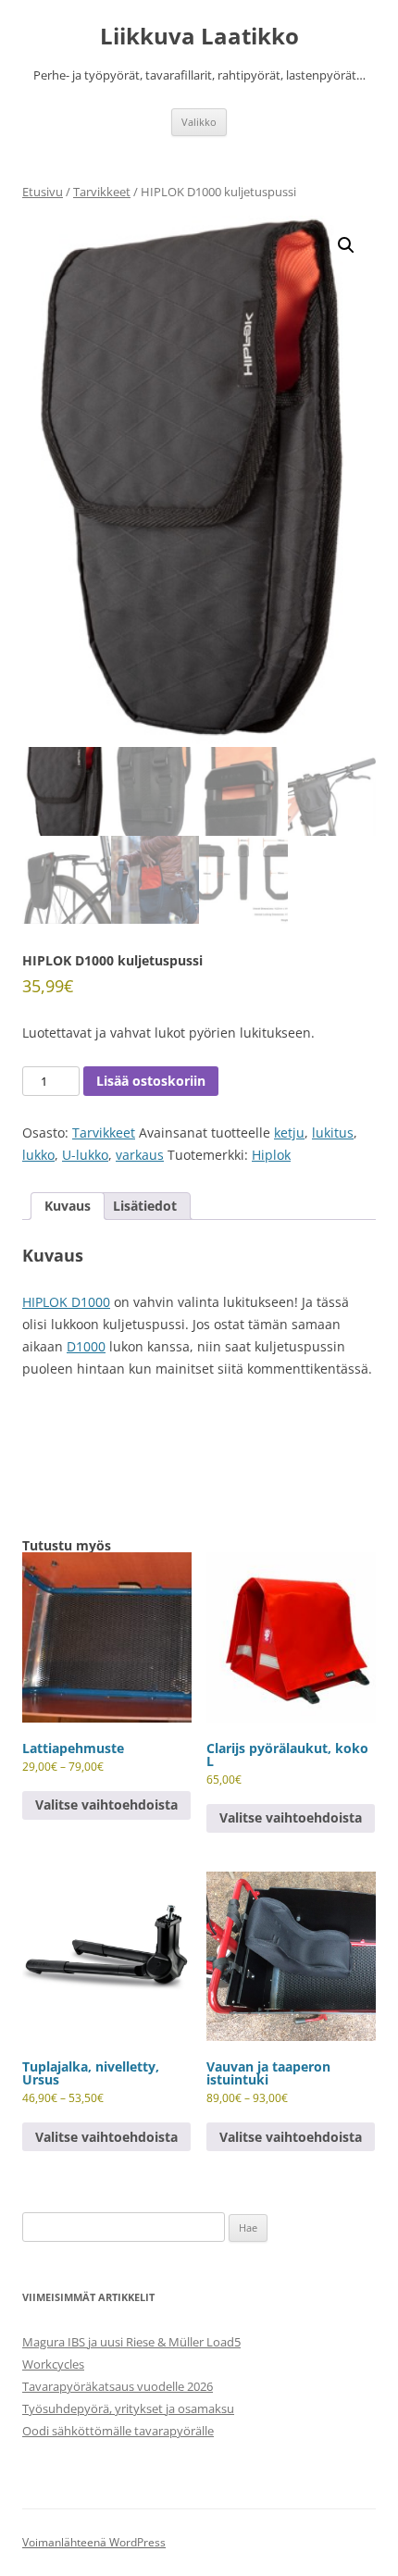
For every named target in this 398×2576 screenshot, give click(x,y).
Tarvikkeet (102, 192)
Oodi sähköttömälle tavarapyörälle (118, 2431)
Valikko (199, 122)
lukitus (333, 1132)
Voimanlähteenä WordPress (94, 2542)
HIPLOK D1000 (66, 1302)
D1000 (86, 1346)
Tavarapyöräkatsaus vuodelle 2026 (118, 2386)
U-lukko (85, 1155)
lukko (38, 1155)
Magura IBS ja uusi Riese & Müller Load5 (131, 2342)
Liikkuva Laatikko (199, 37)
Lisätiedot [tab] (145, 1206)
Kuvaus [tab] (68, 1206)
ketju (289, 1132)
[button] (346, 245)
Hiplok (271, 1155)
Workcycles (53, 2364)
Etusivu (43, 192)
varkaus (140, 1155)
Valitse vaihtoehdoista (106, 1804)
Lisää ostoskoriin (151, 1081)
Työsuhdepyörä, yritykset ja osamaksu (128, 2408)
